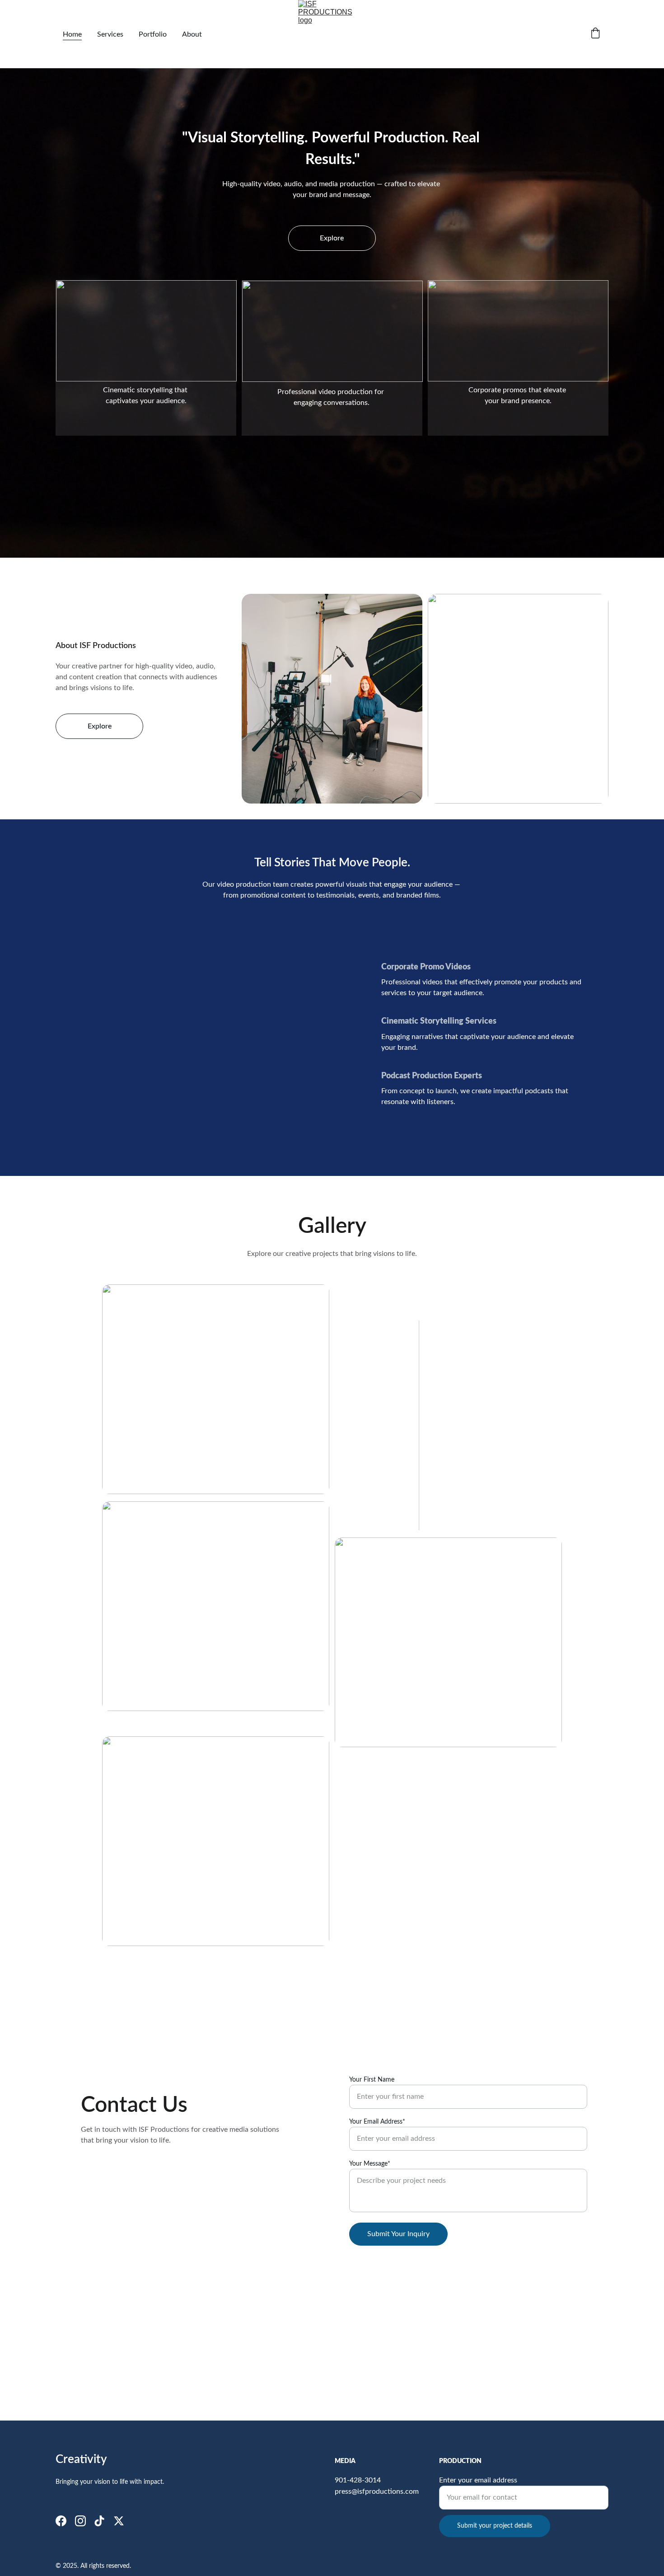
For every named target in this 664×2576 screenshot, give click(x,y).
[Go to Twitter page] (119, 2521)
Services (110, 34)
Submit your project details (495, 2526)
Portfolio (153, 34)
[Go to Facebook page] (61, 2521)
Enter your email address (478, 2480)
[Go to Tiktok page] (99, 2521)
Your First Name (372, 2080)
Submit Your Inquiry (398, 2234)
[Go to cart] (595, 34)
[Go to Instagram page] (80, 2521)
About (192, 34)
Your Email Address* (377, 2122)
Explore (332, 238)
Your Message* (370, 2164)
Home (72, 34)
